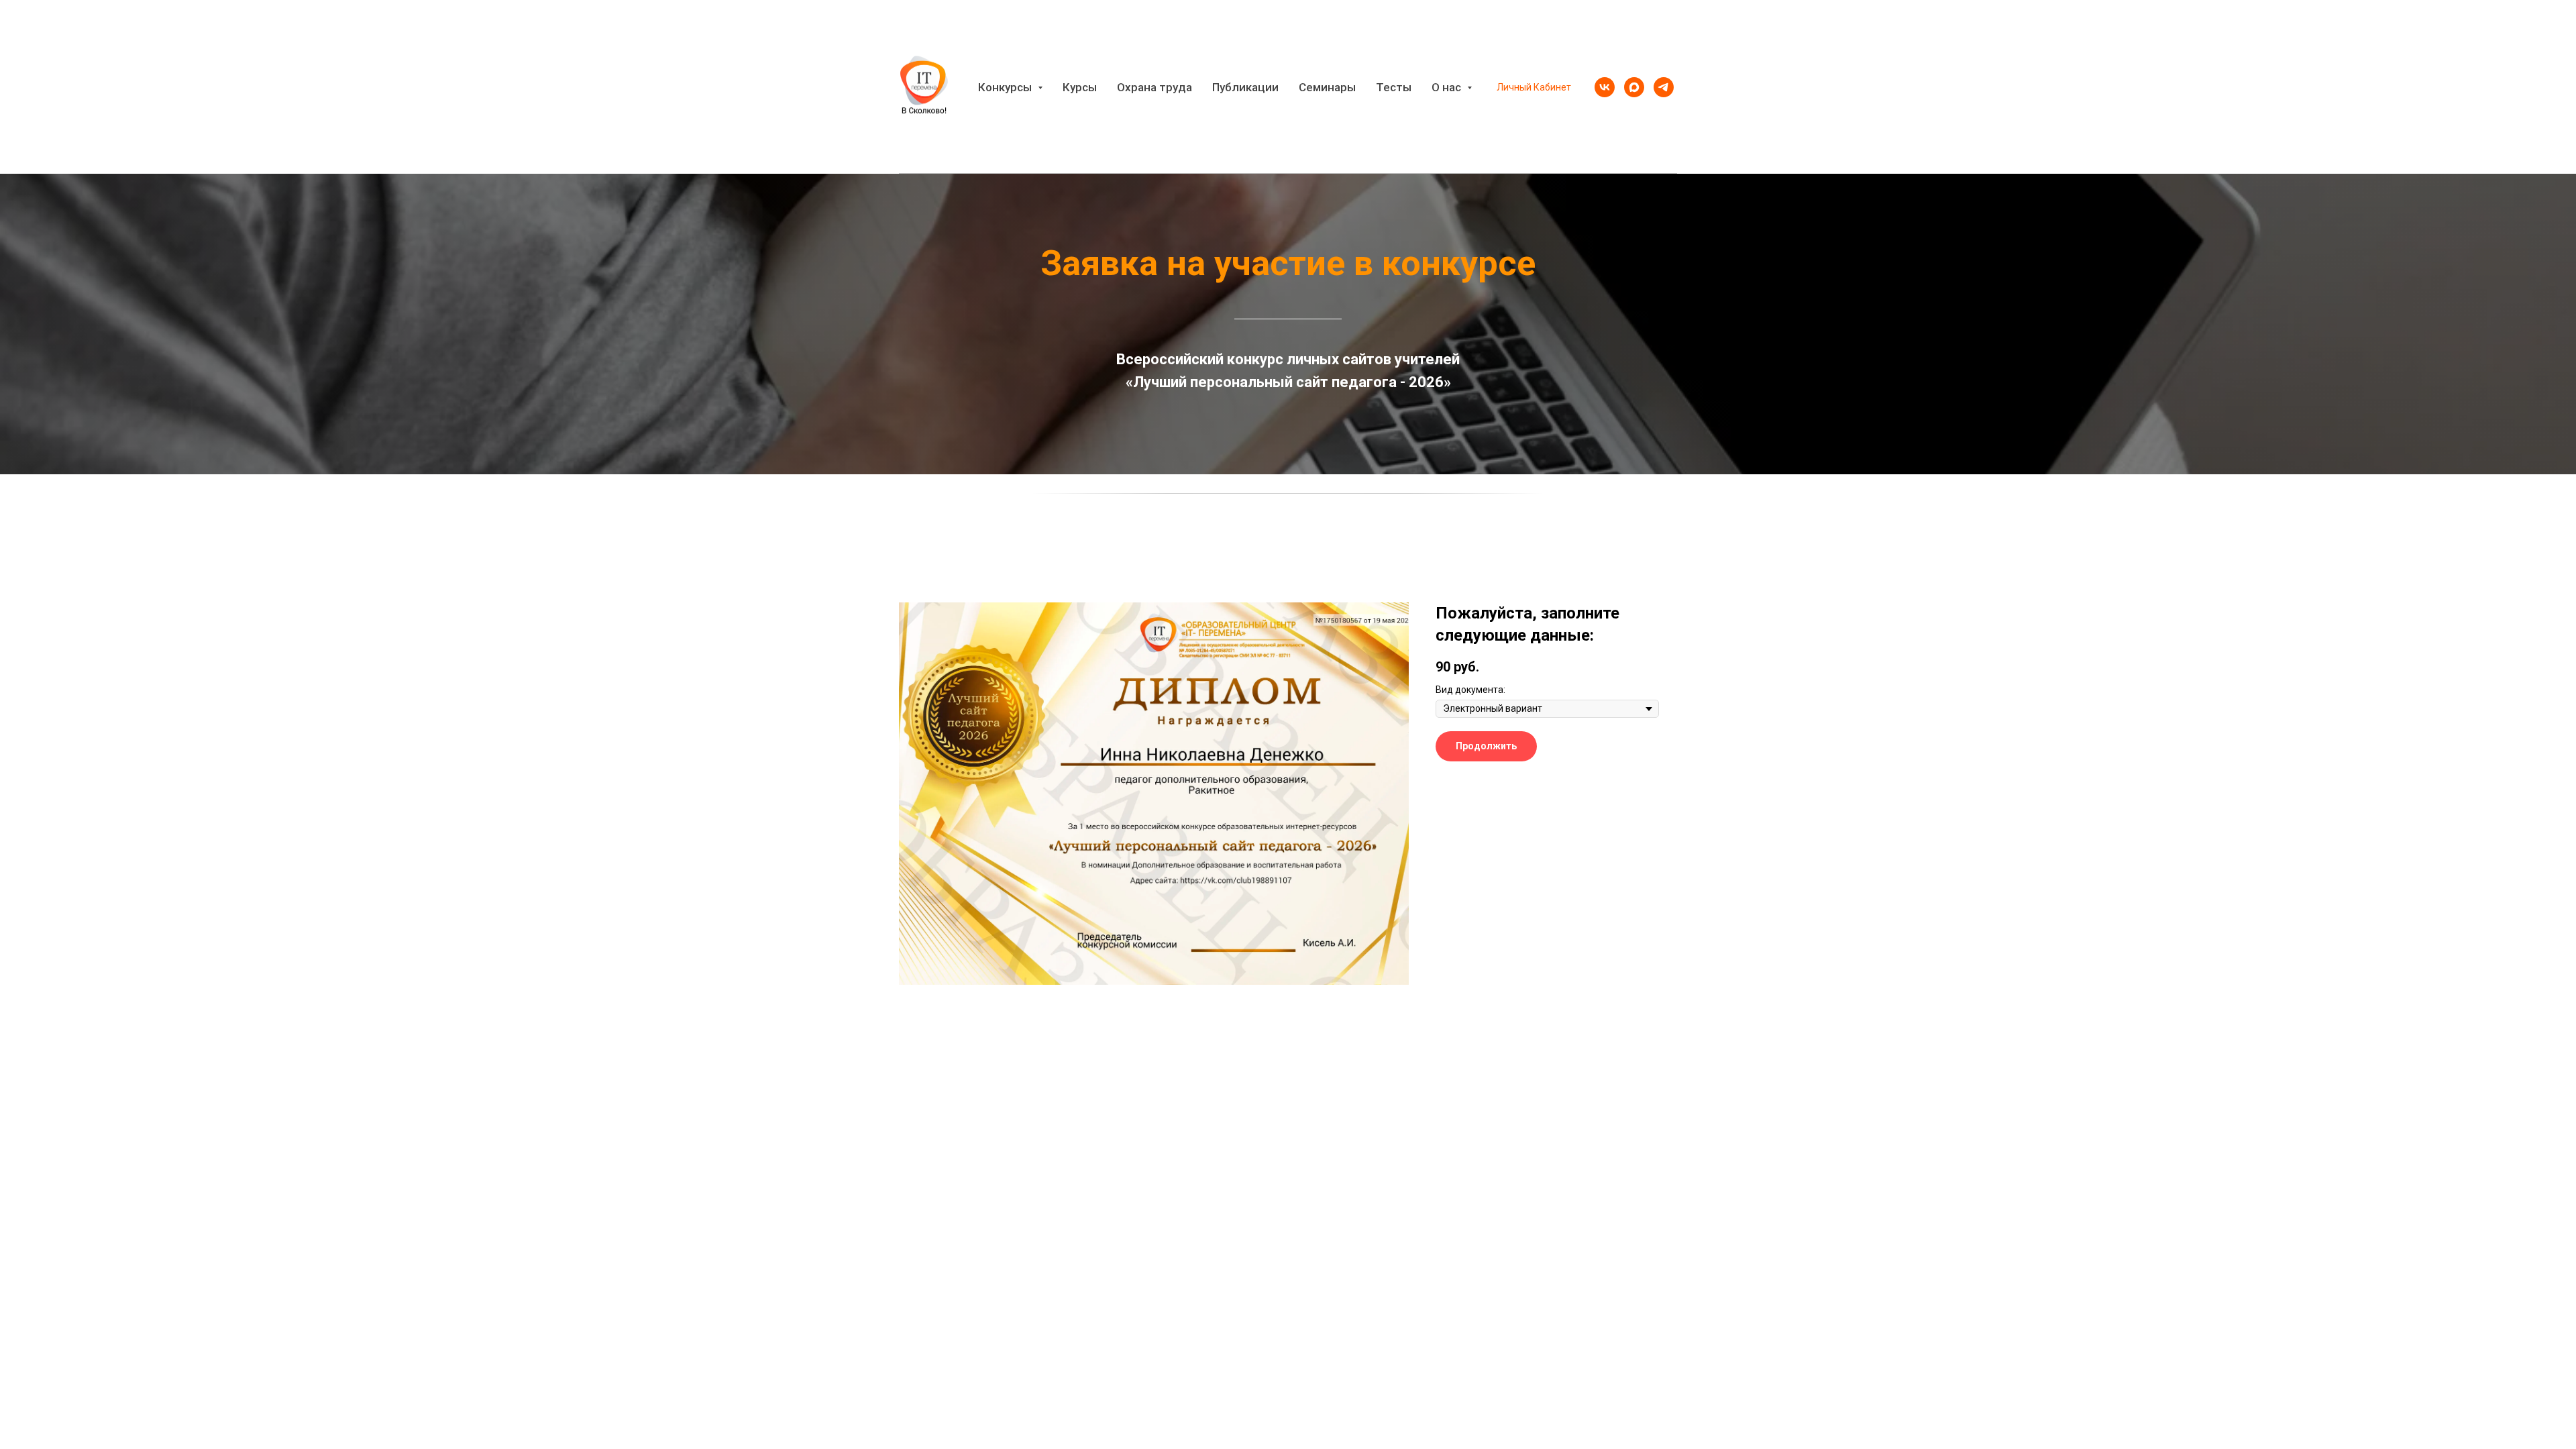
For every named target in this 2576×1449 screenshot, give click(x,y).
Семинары (1327, 87)
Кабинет (1552, 87)
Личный (1514, 87)
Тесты (1394, 87)
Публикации (1245, 87)
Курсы (1080, 87)
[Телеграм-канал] (1664, 87)
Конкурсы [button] (1006, 87)
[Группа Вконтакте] (1605, 87)
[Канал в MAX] (1634, 87)
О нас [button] (1448, 87)
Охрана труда (1155, 87)
